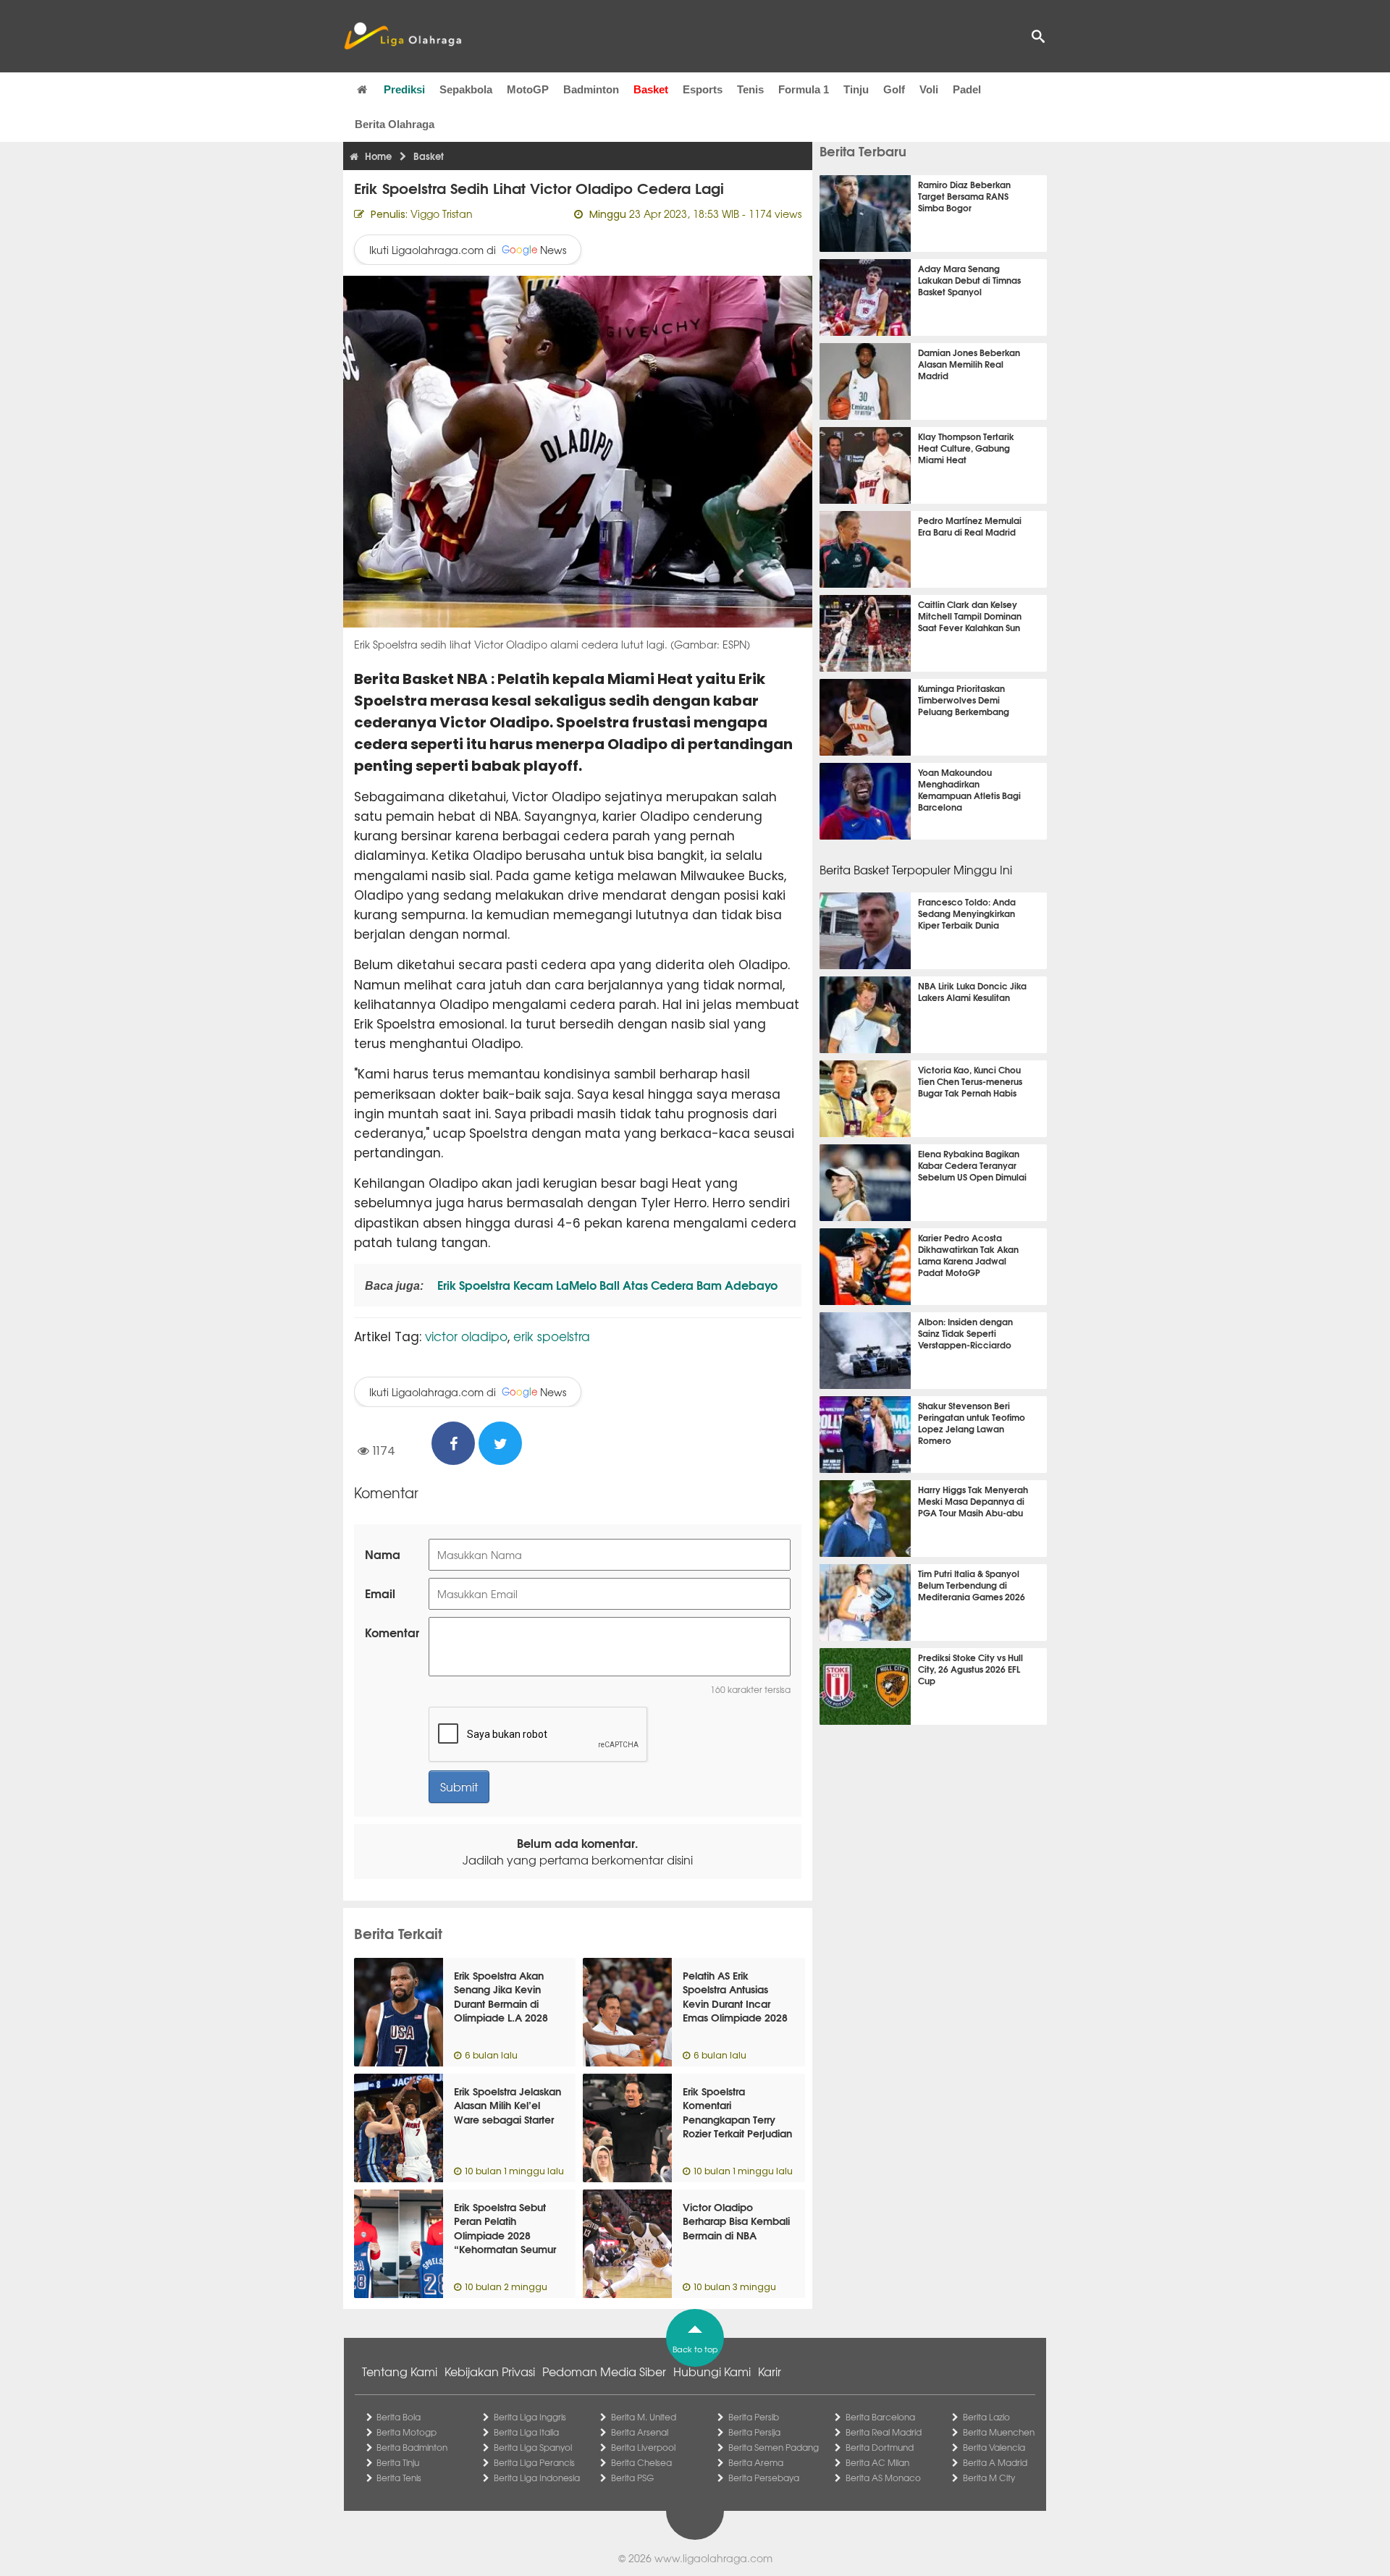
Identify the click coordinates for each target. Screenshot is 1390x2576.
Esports (703, 89)
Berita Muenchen (999, 2432)
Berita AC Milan (877, 2462)
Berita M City (989, 2478)
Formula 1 (804, 89)
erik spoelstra (552, 1336)
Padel (967, 89)
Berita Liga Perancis (534, 2462)
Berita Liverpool (643, 2447)
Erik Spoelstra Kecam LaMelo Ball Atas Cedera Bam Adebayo (606, 1284)
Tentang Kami (400, 2371)
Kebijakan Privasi (490, 2371)
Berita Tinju (398, 2462)
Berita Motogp (407, 2432)
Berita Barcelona (880, 2417)
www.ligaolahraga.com (713, 2558)
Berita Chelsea (641, 2462)
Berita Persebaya (764, 2478)
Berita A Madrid (995, 2462)
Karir (770, 2371)
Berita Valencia (994, 2447)
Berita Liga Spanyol (533, 2447)
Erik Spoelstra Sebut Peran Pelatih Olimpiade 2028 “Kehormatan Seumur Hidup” (505, 2235)
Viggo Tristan (442, 214)
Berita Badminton (412, 2447)
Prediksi (404, 89)
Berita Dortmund (880, 2447)
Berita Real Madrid (884, 2432)
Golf (894, 89)
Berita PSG (632, 2478)
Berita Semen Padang (774, 2447)
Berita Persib (754, 2417)
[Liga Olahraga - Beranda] (403, 36)
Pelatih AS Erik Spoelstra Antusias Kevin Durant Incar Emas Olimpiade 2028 (735, 1997)
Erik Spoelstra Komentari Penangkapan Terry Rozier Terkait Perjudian (737, 2112)
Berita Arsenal (640, 2432)
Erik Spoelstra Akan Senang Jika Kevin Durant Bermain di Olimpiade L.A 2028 (501, 1997)
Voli (929, 89)
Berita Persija (754, 2432)
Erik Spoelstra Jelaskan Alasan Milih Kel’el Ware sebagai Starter (507, 2105)
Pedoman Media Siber (604, 2371)
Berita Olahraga (395, 124)
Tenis (750, 89)
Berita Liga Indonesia (537, 2478)
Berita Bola (399, 2417)
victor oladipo (466, 1336)
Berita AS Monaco (883, 2478)
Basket (651, 89)
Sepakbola (466, 89)
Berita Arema (756, 2462)
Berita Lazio (986, 2417)
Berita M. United (644, 2417)
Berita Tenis (399, 2478)
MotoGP (528, 89)
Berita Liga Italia (526, 2432)
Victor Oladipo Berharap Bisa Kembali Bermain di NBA (736, 2221)
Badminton (591, 89)
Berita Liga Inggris (530, 2417)
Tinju (856, 89)
